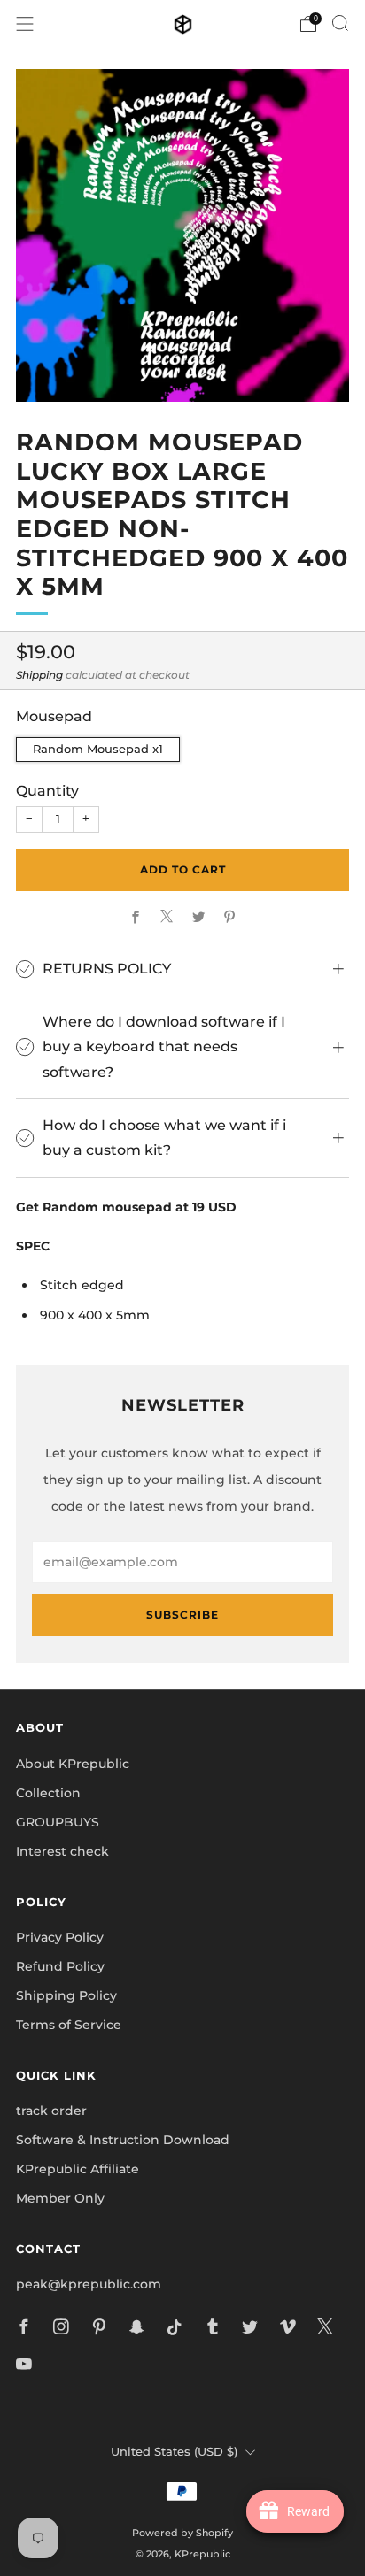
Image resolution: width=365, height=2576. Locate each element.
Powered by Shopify (182, 2533)
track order (51, 2111)
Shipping (39, 675)
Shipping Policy (66, 1995)
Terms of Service (69, 2025)
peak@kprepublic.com (89, 2284)
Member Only (60, 2198)
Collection (48, 1793)
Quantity (47, 790)
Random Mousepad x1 (98, 749)
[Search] (340, 23)
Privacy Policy (60, 1937)
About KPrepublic (73, 1764)
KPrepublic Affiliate (78, 2169)
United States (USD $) (174, 2452)
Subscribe (182, 1615)
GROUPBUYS (58, 1822)
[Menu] (25, 24)
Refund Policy (60, 1966)
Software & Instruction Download (123, 2140)
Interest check (62, 1851)
